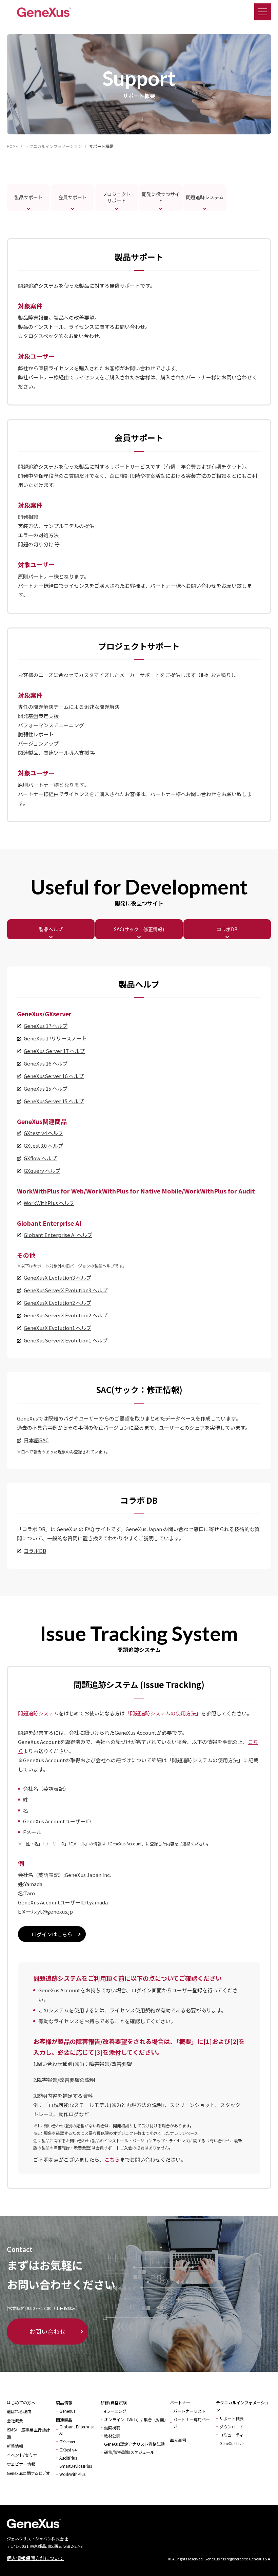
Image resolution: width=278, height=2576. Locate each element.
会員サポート (73, 197)
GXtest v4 (68, 2450)
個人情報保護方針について (35, 2558)
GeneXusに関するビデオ (28, 2473)
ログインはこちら (52, 1934)
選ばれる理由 (19, 2411)
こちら (112, 2159)
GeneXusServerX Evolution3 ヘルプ (66, 1290)
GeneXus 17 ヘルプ (46, 1026)
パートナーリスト (190, 2411)
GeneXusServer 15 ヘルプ (54, 1101)
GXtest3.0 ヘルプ (43, 1145)
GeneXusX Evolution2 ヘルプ (57, 1303)
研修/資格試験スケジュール (129, 2452)
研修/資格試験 (114, 2402)
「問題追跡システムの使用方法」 (163, 1713)
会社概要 (15, 2420)
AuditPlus (68, 2458)
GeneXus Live (231, 2443)
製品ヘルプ (51, 929)
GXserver (67, 2441)
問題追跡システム (205, 197)
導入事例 (178, 2440)
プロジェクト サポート (117, 198)
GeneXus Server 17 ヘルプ (54, 1051)
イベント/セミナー (24, 2455)
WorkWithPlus (72, 2474)
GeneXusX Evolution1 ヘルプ (57, 1328)
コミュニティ (231, 2435)
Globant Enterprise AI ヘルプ (58, 1235)
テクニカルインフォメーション (242, 2406)
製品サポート (28, 197)
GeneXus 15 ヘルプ (46, 1088)
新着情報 (15, 2446)
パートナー (180, 2402)
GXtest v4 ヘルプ (43, 1133)
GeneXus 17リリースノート (55, 1038)
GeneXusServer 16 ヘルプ (54, 1076)
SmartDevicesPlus (76, 2466)
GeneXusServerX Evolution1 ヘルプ (66, 1340)
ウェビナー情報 (21, 2464)
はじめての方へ (21, 2402)
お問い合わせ (47, 2331)
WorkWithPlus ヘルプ (49, 1203)
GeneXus (67, 2411)
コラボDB (227, 929)
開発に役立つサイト (161, 198)
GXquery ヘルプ (42, 1171)
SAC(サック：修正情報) (139, 929)
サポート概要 (232, 2418)
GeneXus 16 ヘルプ (46, 1063)
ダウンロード (232, 2427)
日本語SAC (36, 1440)
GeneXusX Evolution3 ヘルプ (57, 1277)
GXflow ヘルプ (40, 1158)
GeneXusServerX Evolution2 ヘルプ (66, 1315)
